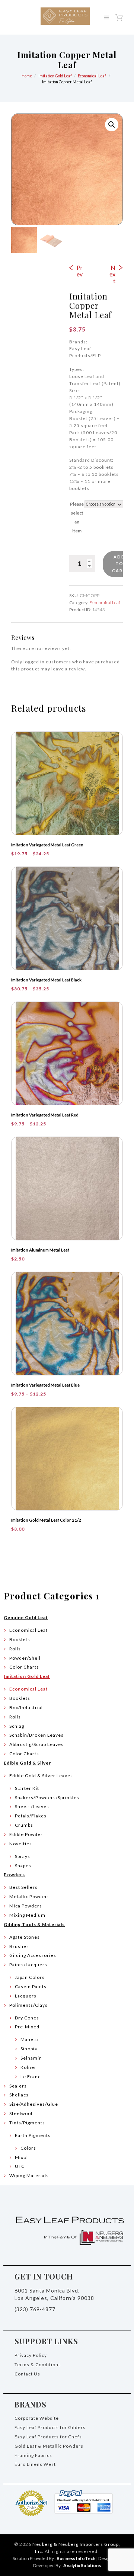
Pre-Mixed (27, 2027)
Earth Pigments (33, 2135)
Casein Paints (31, 1987)
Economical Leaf (92, 76)
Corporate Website (37, 2418)
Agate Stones (25, 1937)
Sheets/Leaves (32, 1806)
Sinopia (29, 2049)
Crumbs (24, 1825)
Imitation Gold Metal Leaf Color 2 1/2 (46, 1520)
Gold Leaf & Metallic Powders (49, 2446)
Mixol (21, 2157)
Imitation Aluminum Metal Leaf (40, 1250)
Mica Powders (26, 1906)
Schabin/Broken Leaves (36, 1735)
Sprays (23, 1856)
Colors (28, 2148)
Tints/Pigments (27, 2123)
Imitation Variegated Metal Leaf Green (47, 845)
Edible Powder (26, 1834)
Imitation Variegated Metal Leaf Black (46, 980)
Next (112, 274)
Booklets (20, 1639)
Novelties (21, 1844)
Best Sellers (23, 1887)
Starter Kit (27, 1788)
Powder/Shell (25, 1658)
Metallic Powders (30, 1896)
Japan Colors (30, 1977)
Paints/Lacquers (28, 1965)
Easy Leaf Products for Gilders (50, 2427)
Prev (80, 271)
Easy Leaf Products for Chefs (48, 2437)
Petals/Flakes (31, 1816)
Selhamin (31, 2058)
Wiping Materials (29, 2175)
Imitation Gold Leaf (55, 76)
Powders (14, 1875)
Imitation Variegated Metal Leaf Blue (45, 1385)
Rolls (15, 1649)
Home (27, 76)
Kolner (28, 2067)
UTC (20, 2166)
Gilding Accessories (33, 1955)
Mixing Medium (27, 1915)
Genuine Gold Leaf (26, 1617)
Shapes (23, 1866)
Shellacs (19, 2095)
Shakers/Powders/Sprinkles (47, 1798)
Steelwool (21, 2113)
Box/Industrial (26, 1707)
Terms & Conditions (38, 2364)
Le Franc (31, 2077)
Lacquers (26, 1996)
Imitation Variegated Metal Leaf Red (45, 1115)
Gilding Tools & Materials (34, 1924)
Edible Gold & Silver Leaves (41, 1776)
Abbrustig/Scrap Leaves (36, 1744)
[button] (112, 125)
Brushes (19, 1946)
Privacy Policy (31, 2355)
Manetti (30, 2039)
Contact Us (27, 2374)
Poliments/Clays (28, 2005)
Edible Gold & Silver (27, 1763)
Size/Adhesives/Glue (34, 2104)
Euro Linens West (35, 2464)
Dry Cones (27, 2018)
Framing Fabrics (33, 2455)
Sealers (18, 2086)
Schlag (17, 1726)
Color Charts (24, 1667)
